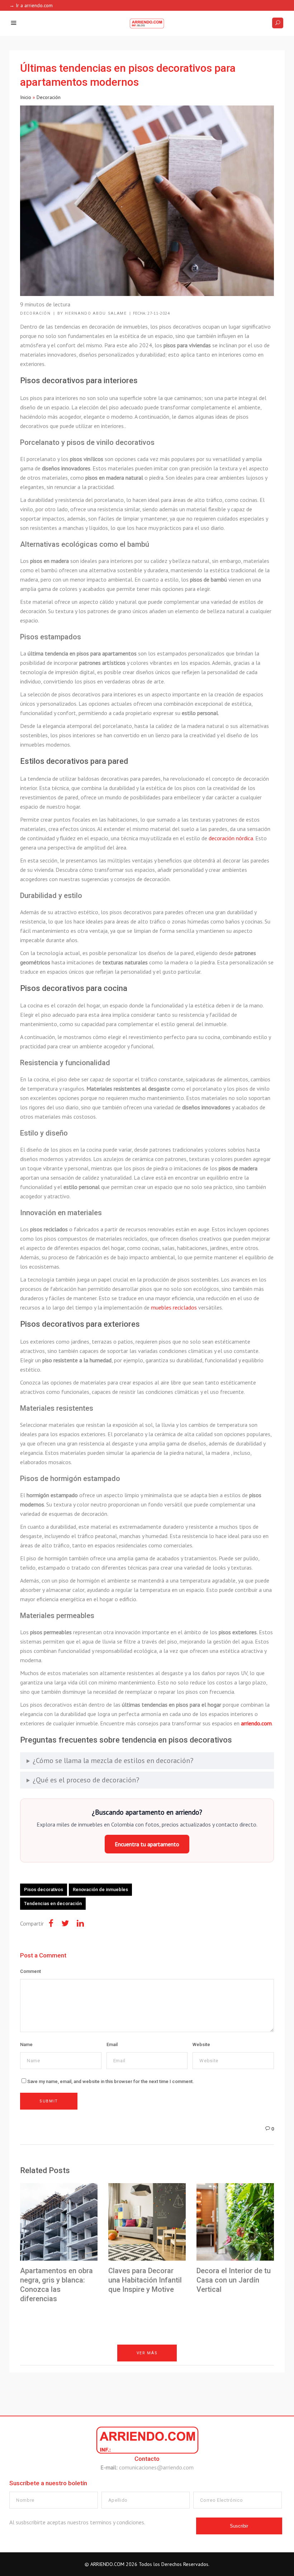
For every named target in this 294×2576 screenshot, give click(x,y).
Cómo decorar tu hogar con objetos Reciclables (39, 2381)
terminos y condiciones (117, 2522)
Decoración (49, 97)
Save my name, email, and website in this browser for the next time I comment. (111, 2081)
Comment (30, 1971)
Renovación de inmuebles (100, 1889)
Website (201, 2044)
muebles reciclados (174, 1307)
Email (112, 2044)
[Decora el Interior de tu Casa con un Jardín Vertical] (235, 2222)
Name (26, 2044)
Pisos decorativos (44, 1889)
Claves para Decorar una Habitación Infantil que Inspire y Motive (145, 2280)
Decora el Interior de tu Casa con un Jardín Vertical (234, 2280)
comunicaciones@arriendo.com (156, 2467)
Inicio (26, 97)
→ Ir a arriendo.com (31, 5)
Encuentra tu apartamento (147, 1844)
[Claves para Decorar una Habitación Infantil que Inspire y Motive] (147, 2222)
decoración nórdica (231, 838)
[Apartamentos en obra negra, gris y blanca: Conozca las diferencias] (59, 2222)
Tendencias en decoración (53, 1903)
